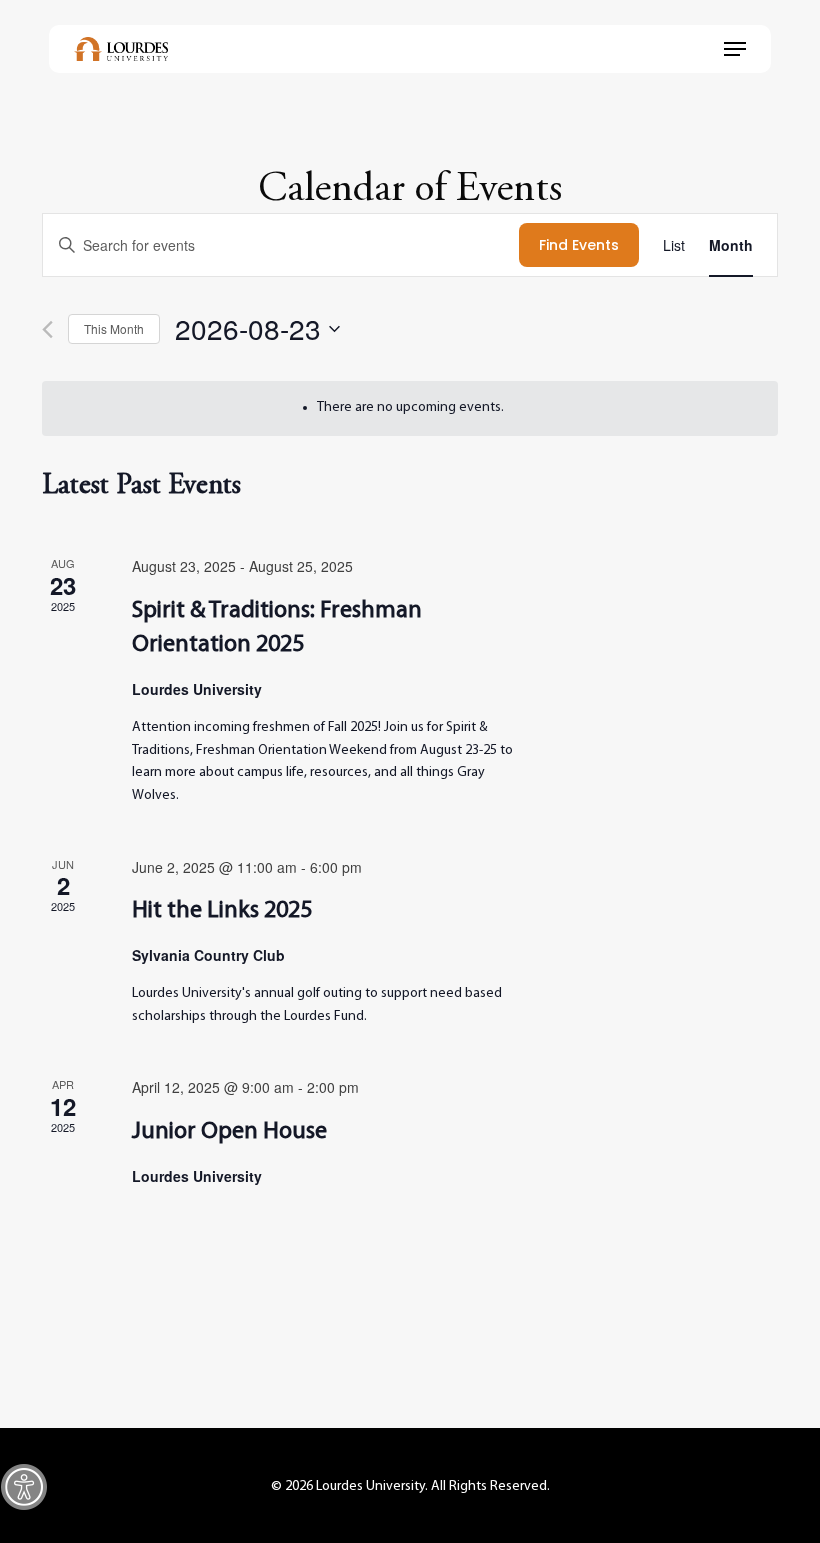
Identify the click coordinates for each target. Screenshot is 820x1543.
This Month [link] (114, 328)
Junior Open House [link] (229, 1132)
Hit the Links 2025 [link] (222, 911)
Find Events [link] (579, 245)
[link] (24, 1487)
